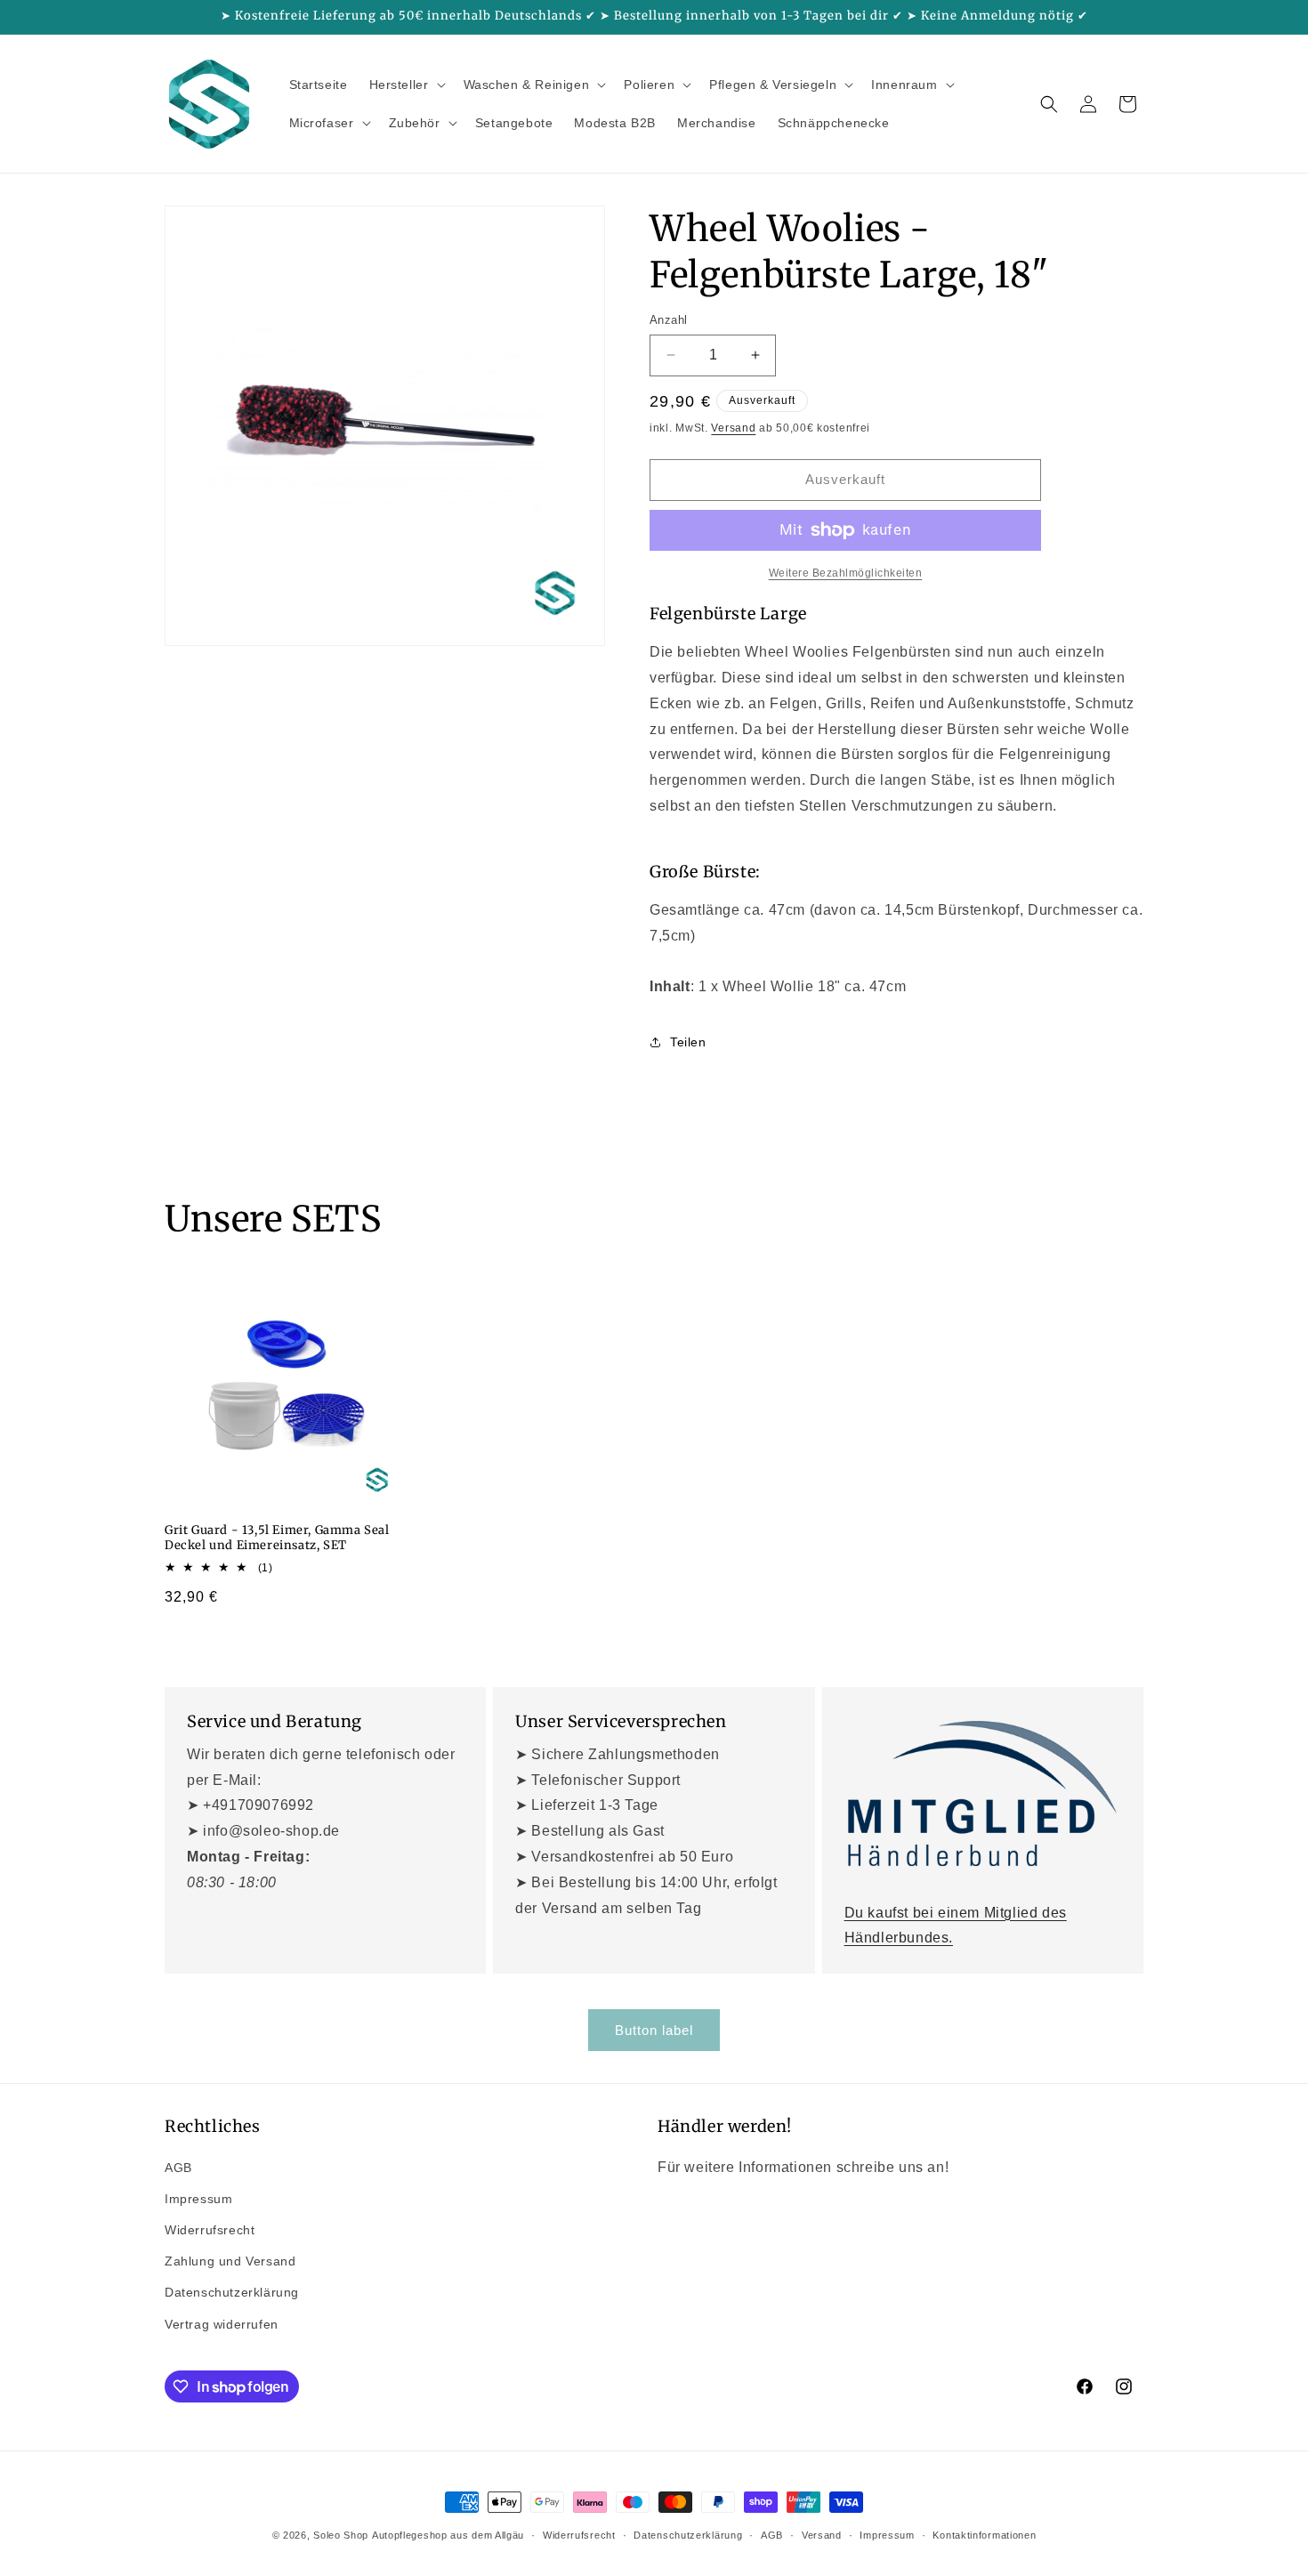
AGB (178, 2168)
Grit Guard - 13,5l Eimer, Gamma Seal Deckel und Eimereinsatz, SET (277, 1538)
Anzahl (668, 320)
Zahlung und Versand (230, 2261)
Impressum (198, 2199)
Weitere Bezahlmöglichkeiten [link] (846, 573)
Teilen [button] (688, 1042)
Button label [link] (654, 2030)
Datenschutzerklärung (232, 2292)
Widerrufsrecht (210, 2230)
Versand (733, 428)
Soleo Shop (341, 2535)
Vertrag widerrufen (222, 2324)
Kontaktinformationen (984, 2535)
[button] (406, 85)
